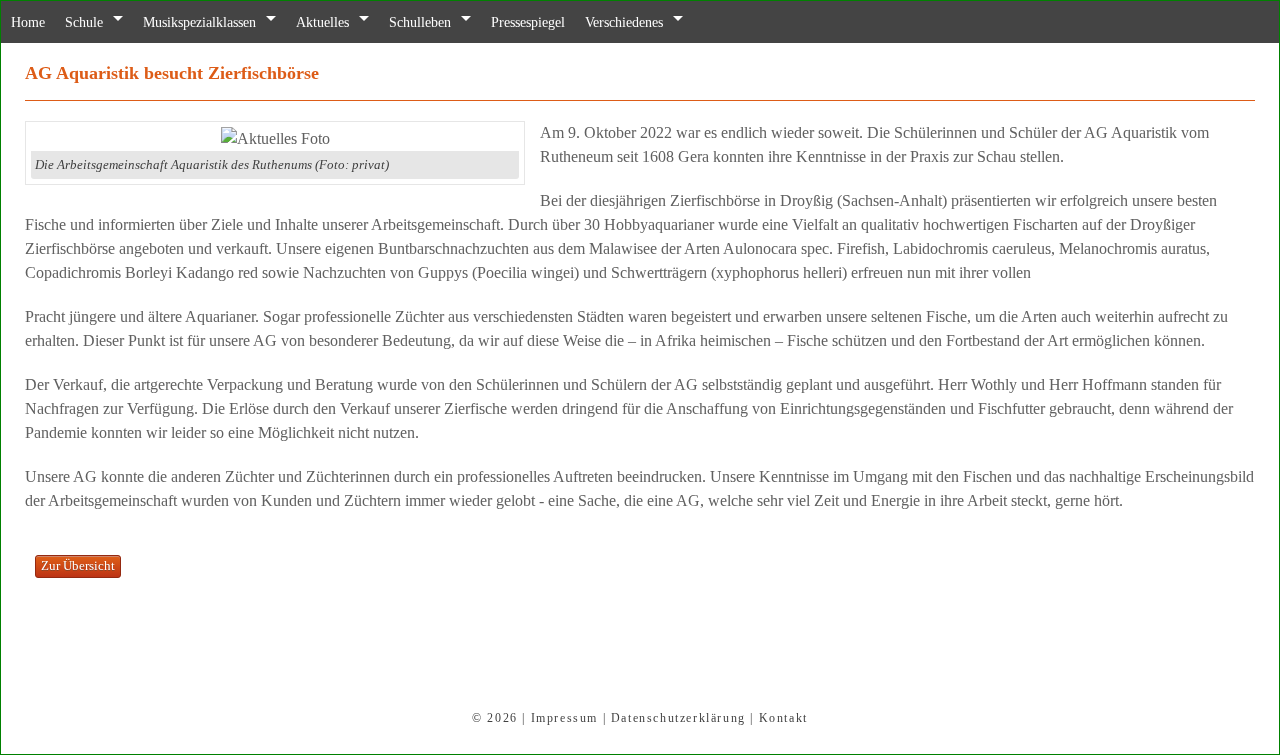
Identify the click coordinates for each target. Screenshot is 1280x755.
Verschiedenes (681, 22)
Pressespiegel (574, 22)
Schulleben (457, 22)
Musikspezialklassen (217, 22)
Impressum (564, 718)
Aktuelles (352, 22)
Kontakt (783, 718)
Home (30, 22)
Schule (91, 22)
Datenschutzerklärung (678, 718)
